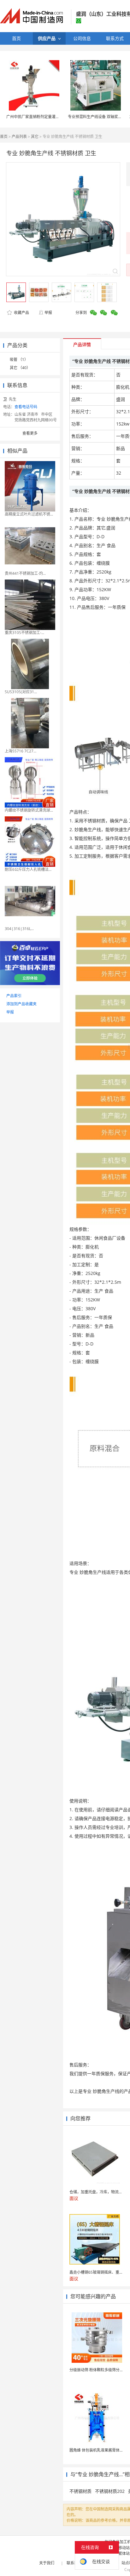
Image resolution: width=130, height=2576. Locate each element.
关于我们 (47, 2563)
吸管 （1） (19, 360)
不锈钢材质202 (110, 2491)
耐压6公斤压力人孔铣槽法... (28, 869)
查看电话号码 (26, 407)
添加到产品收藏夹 (21, 1004)
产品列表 (19, 137)
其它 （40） (20, 368)
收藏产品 (21, 313)
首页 (4, 137)
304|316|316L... (19, 929)
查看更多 (30, 433)
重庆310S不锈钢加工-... (24, 633)
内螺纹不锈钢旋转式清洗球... (29, 810)
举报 (48, 313)
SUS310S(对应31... (21, 692)
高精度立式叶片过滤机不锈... (29, 514)
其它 (35, 137)
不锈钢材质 (80, 2491)
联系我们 (74, 2563)
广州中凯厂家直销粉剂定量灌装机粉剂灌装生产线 (48, 117)
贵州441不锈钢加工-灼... (25, 573)
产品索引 (14, 996)
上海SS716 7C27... (21, 751)
